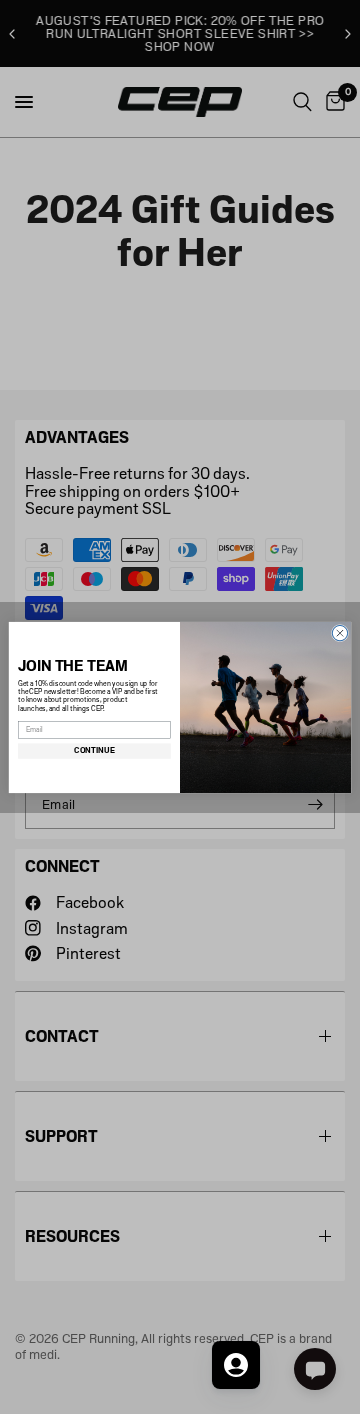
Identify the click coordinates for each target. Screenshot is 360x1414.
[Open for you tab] (236, 1365)
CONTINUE (94, 751)
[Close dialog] (339, 632)
